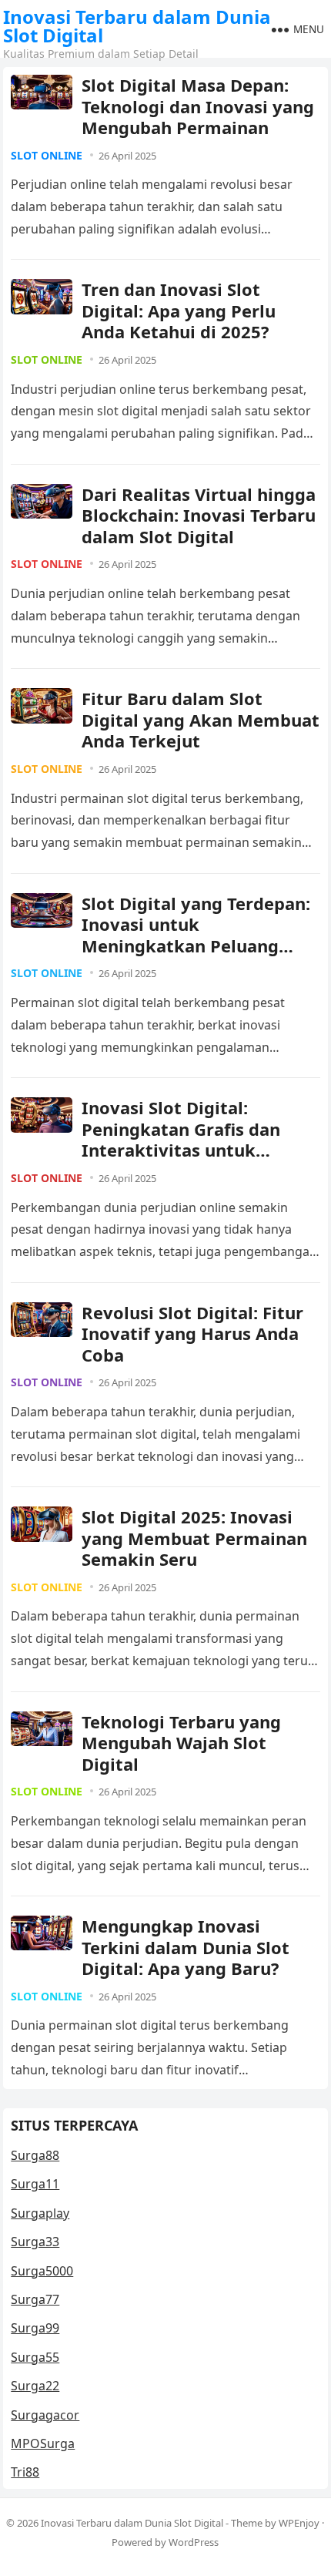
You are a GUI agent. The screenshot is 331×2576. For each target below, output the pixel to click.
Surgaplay (40, 2213)
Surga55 (35, 2357)
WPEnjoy (299, 2523)
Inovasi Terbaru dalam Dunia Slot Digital (137, 26)
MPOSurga (43, 2443)
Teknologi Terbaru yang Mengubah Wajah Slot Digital (181, 1743)
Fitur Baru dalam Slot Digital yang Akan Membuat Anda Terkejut (201, 719)
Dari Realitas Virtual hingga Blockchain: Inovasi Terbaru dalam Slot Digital (199, 515)
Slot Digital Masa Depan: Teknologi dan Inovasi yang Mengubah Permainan (198, 106)
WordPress (194, 2542)
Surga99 (35, 2328)
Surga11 (35, 2184)
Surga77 (35, 2299)
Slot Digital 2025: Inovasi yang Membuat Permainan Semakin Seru (194, 1538)
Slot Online (47, 155)
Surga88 (35, 2155)
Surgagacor (45, 2415)
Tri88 (25, 2472)
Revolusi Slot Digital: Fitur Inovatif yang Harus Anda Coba (192, 1333)
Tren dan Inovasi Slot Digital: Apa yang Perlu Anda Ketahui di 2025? (179, 310)
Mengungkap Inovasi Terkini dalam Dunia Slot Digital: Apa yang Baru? (186, 1947)
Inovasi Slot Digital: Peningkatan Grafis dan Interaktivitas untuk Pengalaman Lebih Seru (181, 1139)
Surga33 (35, 2242)
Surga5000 (42, 2271)
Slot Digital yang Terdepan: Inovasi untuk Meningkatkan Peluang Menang (196, 935)
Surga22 (35, 2386)
